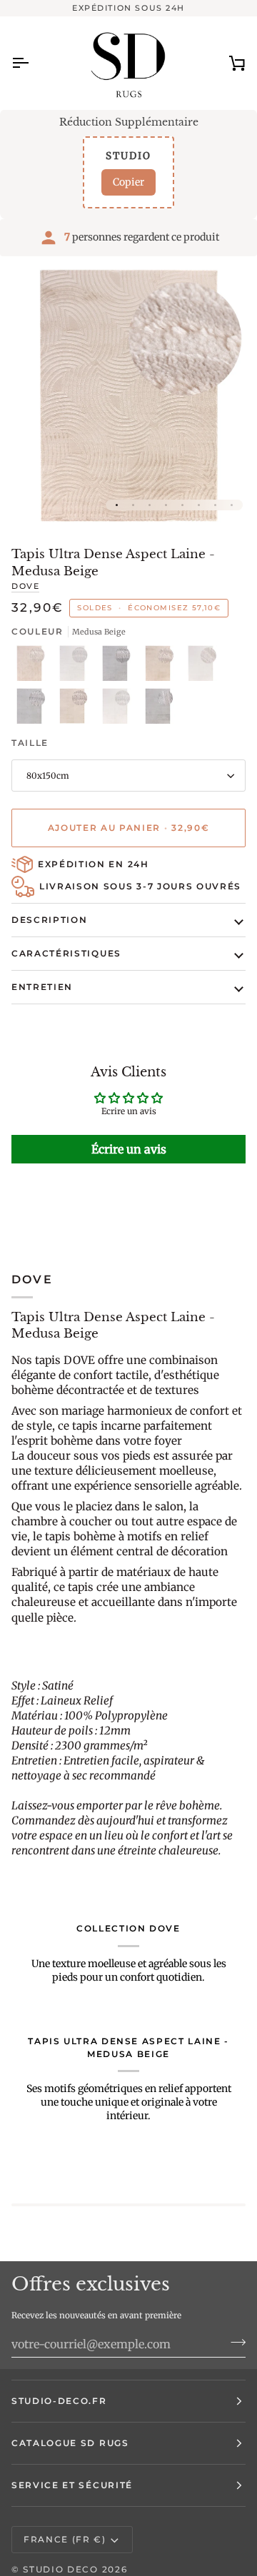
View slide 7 (215, 505)
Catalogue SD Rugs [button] (70, 2443)
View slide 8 (232, 505)
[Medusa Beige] (161, 667)
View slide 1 (117, 505)
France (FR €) (65, 2539)
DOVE (25, 586)
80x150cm (48, 776)
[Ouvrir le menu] (33, 63)
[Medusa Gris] (33, 709)
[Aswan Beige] (33, 667)
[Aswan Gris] (119, 667)
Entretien (42, 987)
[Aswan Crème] (76, 667)
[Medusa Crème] (204, 667)
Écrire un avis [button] (129, 1149)
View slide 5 (182, 505)
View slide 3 (150, 505)
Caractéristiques (66, 953)
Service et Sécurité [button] (72, 2485)
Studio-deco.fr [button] (59, 2401)
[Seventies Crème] (119, 709)
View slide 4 (166, 505)
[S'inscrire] (234, 2342)
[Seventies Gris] (158, 709)
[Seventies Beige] (76, 709)
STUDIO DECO (60, 2569)
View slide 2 (133, 505)
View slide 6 (199, 505)
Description (49, 920)
